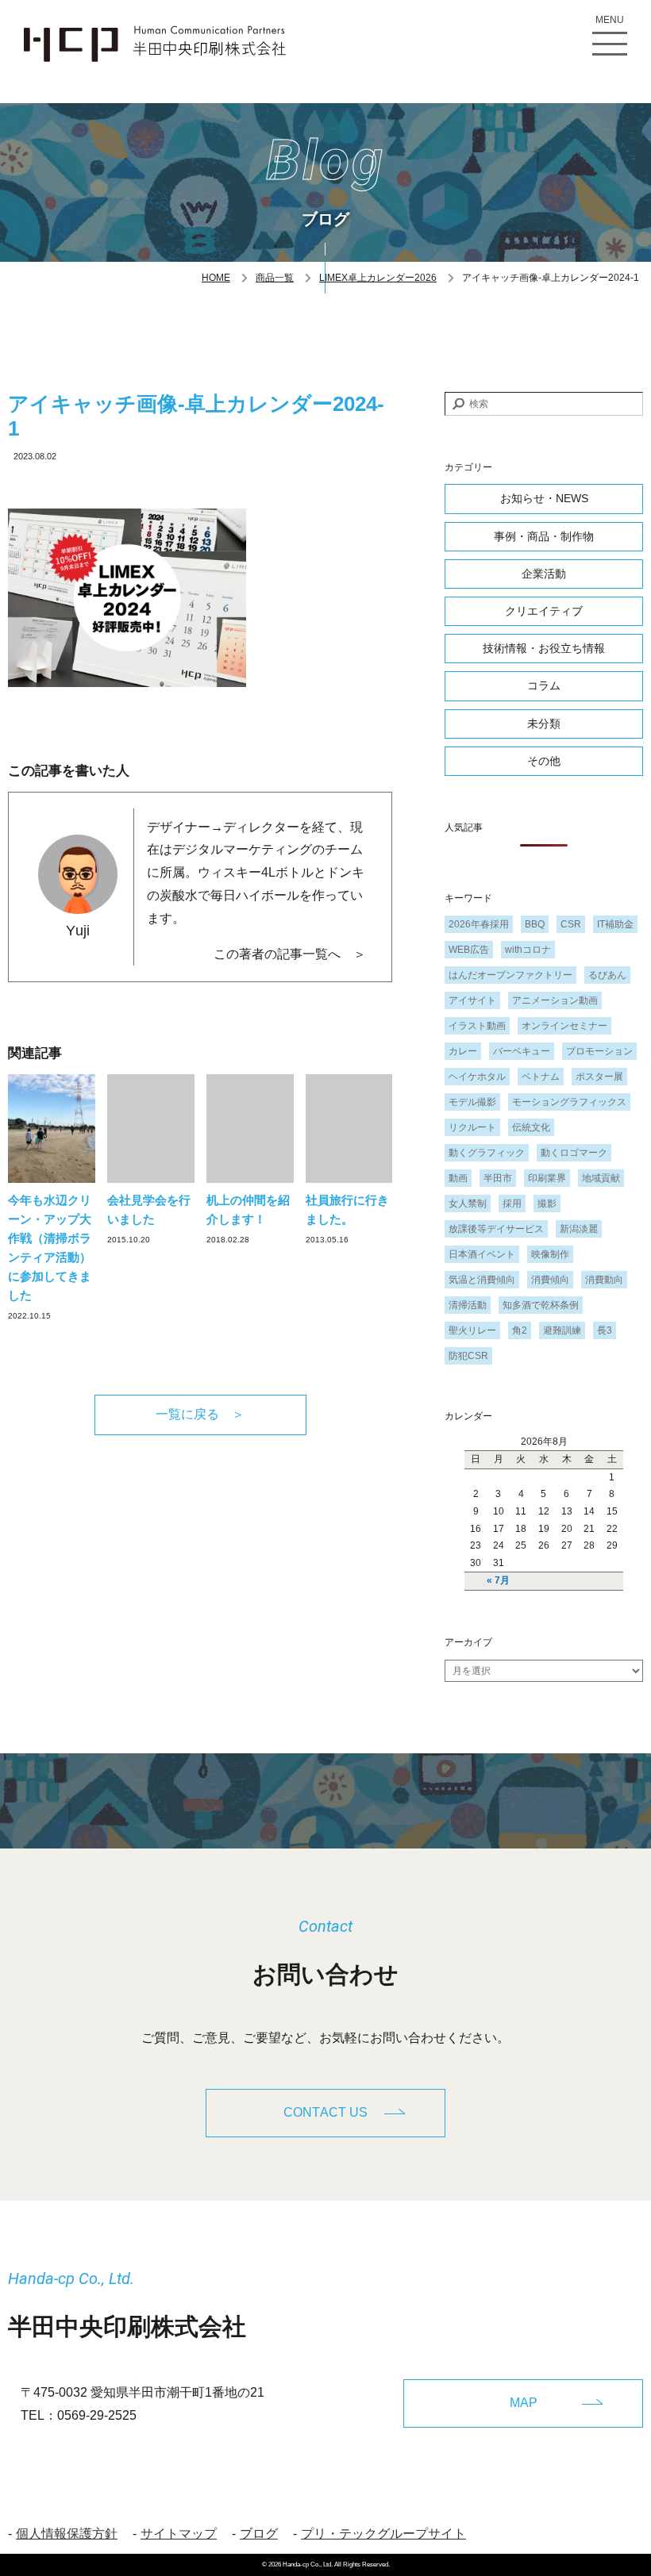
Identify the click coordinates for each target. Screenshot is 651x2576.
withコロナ (528, 950)
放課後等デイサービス (496, 1229)
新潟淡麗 (579, 1229)
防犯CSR (468, 1356)
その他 (544, 761)
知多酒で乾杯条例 (541, 1305)
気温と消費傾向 (482, 1280)
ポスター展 (599, 1077)
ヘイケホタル (477, 1077)
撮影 (547, 1204)
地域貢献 (601, 1178)
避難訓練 (562, 1330)
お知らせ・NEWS (544, 498)
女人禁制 (468, 1204)
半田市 (498, 1178)
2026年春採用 (479, 924)
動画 (458, 1178)
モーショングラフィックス (569, 1102)
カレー (463, 1051)
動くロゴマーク (574, 1153)
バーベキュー (522, 1051)
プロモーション (599, 1051)
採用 (512, 1204)
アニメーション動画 (555, 1000)
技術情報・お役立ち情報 (544, 648)
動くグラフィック (487, 1153)
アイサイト (472, 1000)
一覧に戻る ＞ (200, 1414)
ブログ (259, 2534)
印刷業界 (547, 1178)
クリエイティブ (544, 611)
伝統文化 (531, 1127)
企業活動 (544, 574)
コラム (544, 685)
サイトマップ (179, 2534)
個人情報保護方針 (67, 2534)
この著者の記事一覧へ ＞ (290, 954)
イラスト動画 (477, 1026)
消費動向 (604, 1280)
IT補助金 (615, 924)
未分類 (544, 724)
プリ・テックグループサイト (383, 2534)
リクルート (472, 1127)
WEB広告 (469, 950)
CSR (571, 924)
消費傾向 (550, 1280)
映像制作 (550, 1254)
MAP (524, 2403)
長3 (605, 1330)
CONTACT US (325, 2112)
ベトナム (541, 1077)
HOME (216, 278)
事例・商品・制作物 (544, 536)
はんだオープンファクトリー (510, 975)
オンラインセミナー (564, 1026)
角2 (520, 1330)
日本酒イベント (482, 1254)
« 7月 (498, 1580)
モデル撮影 (472, 1102)
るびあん (607, 975)
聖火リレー (472, 1330)
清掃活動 (468, 1305)
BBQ (535, 924)
